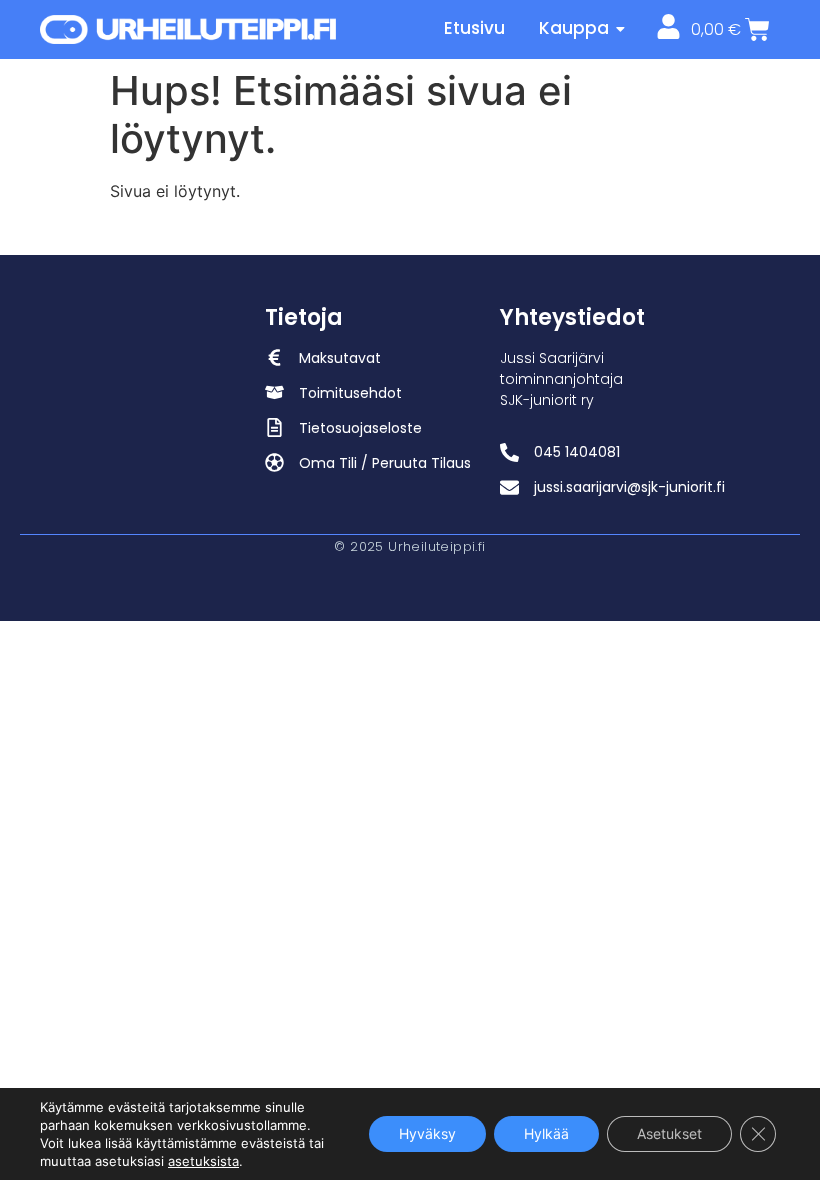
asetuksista (203, 1161)
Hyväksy (427, 1133)
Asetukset (669, 1133)
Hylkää (546, 1133)
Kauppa (574, 28)
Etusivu (474, 28)
